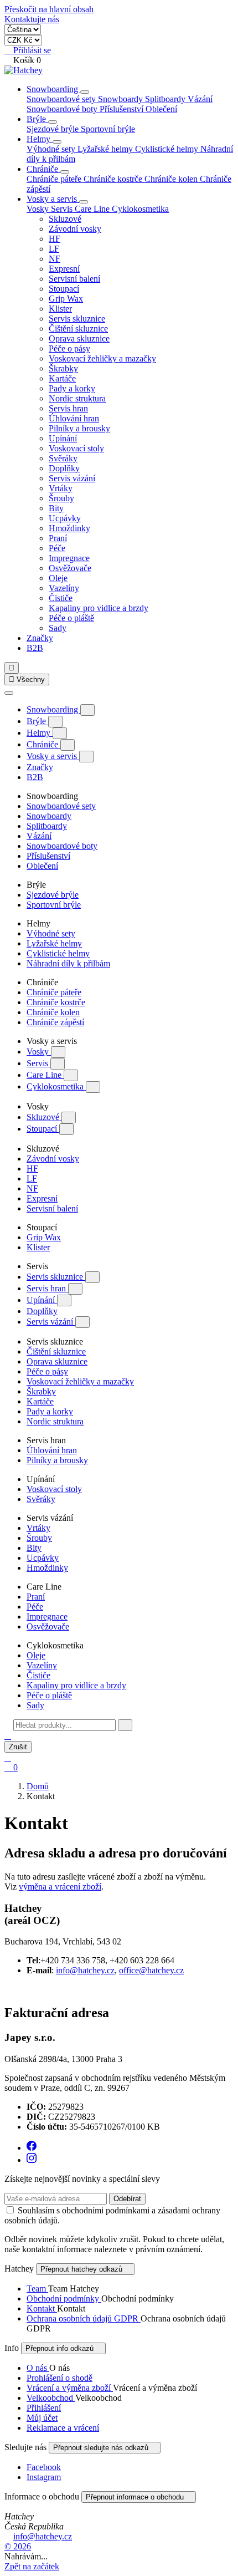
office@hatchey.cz (151, 1970)
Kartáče (62, 378)
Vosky (39, 1052)
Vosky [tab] (39, 209)
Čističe (61, 598)
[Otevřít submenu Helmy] (57, 142)
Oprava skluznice (79, 338)
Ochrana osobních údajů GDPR (84, 2318)
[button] (8, 1736)
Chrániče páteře (55, 179)
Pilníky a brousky (79, 428)
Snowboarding (53, 89)
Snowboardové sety (62, 99)
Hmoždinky (69, 528)
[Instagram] (32, 2160)
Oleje (58, 578)
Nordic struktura (77, 398)
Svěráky (63, 458)
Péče (57, 548)
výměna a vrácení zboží (60, 1887)
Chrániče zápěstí (55, 1022)
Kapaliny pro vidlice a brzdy (99, 608)
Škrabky (63, 368)
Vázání (200, 99)
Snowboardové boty (63, 109)
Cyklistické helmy (168, 149)
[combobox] (64, 1725)
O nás (38, 2368)
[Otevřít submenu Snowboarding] (85, 92)
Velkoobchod (51, 2398)
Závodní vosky (75, 229)
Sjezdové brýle (54, 129)
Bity (56, 508)
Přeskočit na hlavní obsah (49, 9)
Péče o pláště (71, 618)
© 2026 (18, 2546)
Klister (60, 309)
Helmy (40, 139)
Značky (40, 638)
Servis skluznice (77, 319)
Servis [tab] (63, 209)
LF (54, 249)
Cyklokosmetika (56, 1086)
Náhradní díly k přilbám (68, 963)
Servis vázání (72, 478)
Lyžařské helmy (106, 149)
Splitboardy (166, 99)
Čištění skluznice (78, 329)
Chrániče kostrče (114, 179)
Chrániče (43, 169)
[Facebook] (32, 2148)
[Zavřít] (9, 693)
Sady (58, 628)
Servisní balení (74, 279)
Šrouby (61, 498)
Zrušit (18, 1747)
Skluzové (65, 219)
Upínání (63, 438)
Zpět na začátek (32, 2566)
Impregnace (69, 558)
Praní (58, 538)
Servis (38, 1063)
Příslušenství (123, 109)
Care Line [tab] (93, 209)
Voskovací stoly (76, 448)
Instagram (44, 2477)
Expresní (64, 269)
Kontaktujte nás (32, 19)
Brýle (37, 119)
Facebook (44, 2467)
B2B (35, 648)
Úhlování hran (74, 418)
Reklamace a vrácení (63, 2428)
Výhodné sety (52, 149)
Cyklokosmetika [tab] (140, 209)
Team (37, 2289)
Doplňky (64, 468)
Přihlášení (44, 2408)
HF (55, 239)
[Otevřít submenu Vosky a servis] (84, 202)
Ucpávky (65, 518)
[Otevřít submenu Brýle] (53, 122)
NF (55, 259)
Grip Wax (66, 299)
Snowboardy (121, 99)
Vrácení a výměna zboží (70, 2388)
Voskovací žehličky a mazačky (102, 358)
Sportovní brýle (108, 129)
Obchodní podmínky (64, 2298)
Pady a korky (72, 388)
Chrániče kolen (172, 179)
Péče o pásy (69, 348)
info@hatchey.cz (85, 1970)
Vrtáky (61, 488)
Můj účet (42, 2418)
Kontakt (42, 2308)
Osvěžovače (70, 568)
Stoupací (64, 289)
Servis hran (68, 408)
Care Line (45, 1075)
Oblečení (161, 109)
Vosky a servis (53, 199)
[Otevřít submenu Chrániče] (65, 172)
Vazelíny (64, 588)
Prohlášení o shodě (59, 2378)
